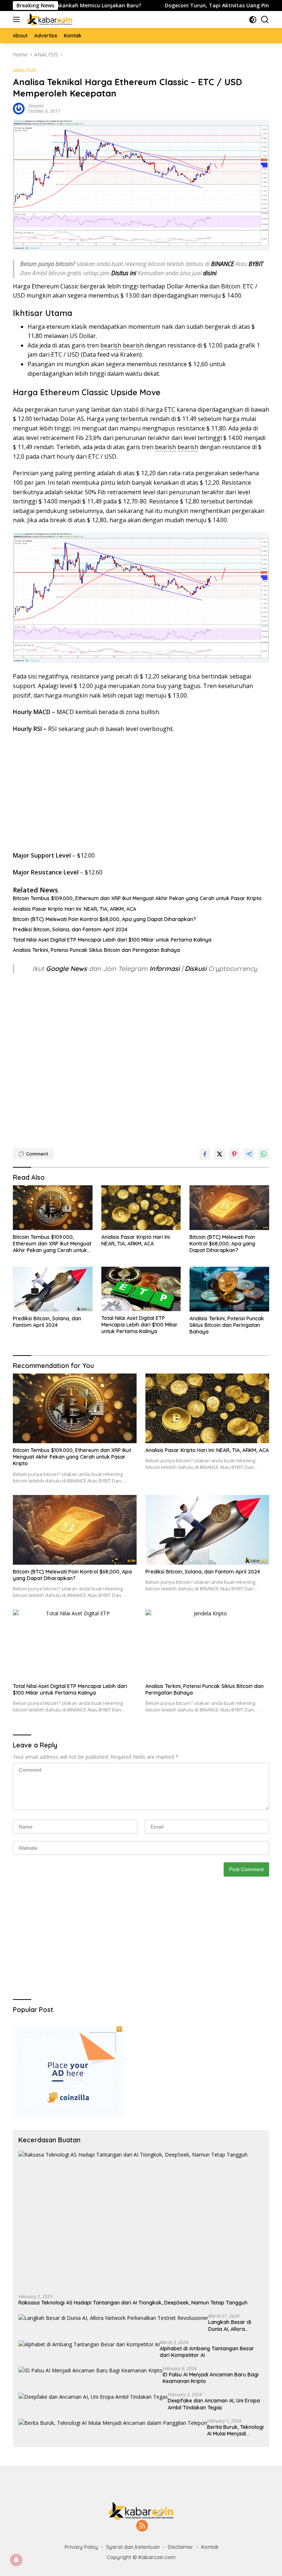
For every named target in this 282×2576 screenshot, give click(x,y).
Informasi (164, 969)
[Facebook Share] (205, 1154)
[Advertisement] (141, 792)
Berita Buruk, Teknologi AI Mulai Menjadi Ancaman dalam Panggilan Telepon (235, 2430)
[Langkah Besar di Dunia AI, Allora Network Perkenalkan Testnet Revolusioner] (113, 2318)
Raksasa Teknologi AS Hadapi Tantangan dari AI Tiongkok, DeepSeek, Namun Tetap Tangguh (133, 2303)
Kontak (210, 2547)
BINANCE (223, 264)
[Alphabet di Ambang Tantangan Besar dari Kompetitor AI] (89, 2344)
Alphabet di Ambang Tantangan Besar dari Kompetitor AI (207, 2352)
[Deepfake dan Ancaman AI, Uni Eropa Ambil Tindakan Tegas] (93, 2396)
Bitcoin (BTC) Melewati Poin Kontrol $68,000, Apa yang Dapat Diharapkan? (104, 919)
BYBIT (256, 264)
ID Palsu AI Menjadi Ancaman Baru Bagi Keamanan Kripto (211, 2378)
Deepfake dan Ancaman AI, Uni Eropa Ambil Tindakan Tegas (214, 2404)
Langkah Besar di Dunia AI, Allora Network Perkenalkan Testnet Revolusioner (235, 2325)
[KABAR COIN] (49, 19)
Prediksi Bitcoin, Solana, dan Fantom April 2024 (70, 929)
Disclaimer (180, 2547)
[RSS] (142, 2526)
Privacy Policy (81, 2547)
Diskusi (196, 969)
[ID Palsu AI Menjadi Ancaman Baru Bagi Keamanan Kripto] (91, 2370)
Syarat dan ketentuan (133, 2547)
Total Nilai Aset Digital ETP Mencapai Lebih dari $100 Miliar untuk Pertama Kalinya (112, 940)
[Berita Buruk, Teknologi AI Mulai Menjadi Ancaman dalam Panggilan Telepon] (113, 2423)
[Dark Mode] (253, 20)
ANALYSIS (24, 70)
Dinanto (36, 106)
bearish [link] (111, 345)
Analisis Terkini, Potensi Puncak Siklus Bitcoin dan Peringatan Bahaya (96, 950)
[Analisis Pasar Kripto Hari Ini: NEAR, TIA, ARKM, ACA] (141, 1208)
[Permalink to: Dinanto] (19, 108)
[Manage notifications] (16, 2560)
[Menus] (18, 19)
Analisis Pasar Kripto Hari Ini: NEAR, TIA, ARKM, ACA (75, 909)
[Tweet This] (220, 1154)
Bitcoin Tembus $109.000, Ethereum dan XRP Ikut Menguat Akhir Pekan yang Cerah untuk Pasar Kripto (137, 898)
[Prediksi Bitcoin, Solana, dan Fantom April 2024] (53, 1289)
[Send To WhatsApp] (264, 1154)
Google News (67, 969)
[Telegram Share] (249, 1154)
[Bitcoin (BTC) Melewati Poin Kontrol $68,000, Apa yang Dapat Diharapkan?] (229, 1208)
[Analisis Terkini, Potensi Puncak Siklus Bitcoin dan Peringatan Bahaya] (229, 1289)
